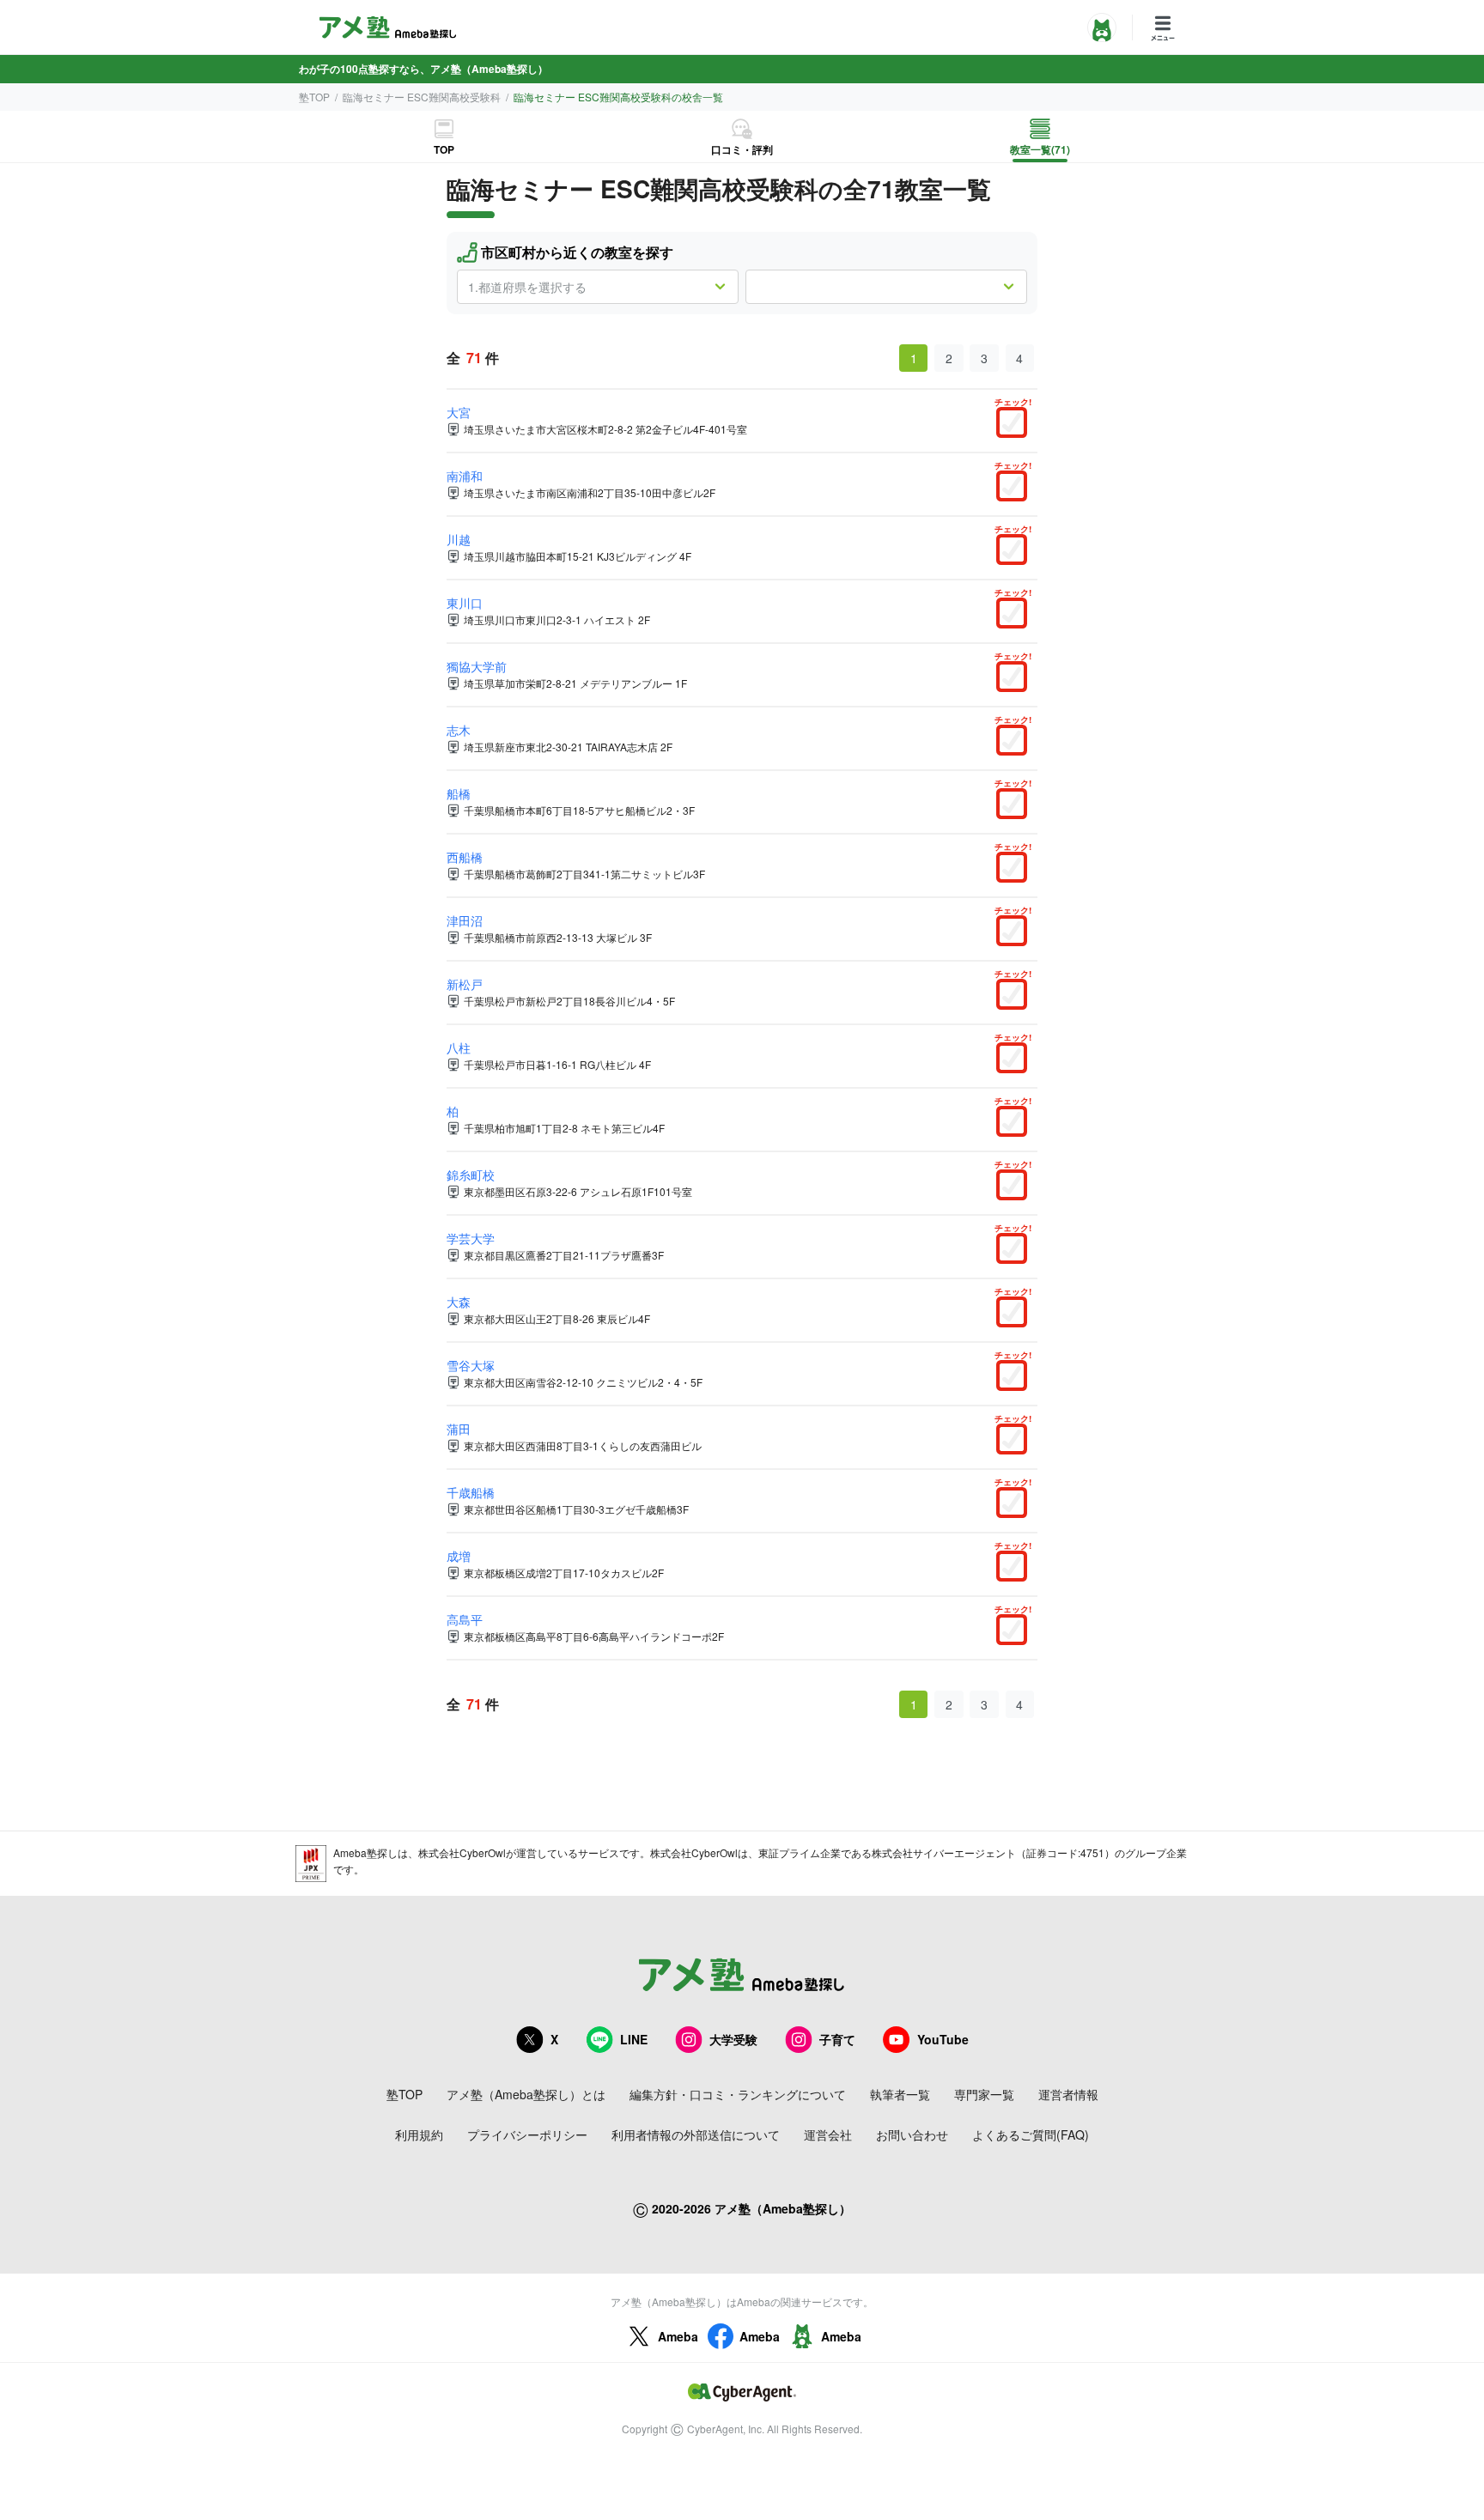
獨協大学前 (477, 666)
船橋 (459, 793)
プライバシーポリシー (527, 2134)
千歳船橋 (471, 1492)
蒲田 (459, 1429)
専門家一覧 (984, 2094)
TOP (444, 149)
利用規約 (419, 2134)
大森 (459, 1302)
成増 (459, 1556)
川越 (459, 539)
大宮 (459, 412)
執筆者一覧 (900, 2094)
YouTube (943, 2039)
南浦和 (465, 476)
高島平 (465, 1619)
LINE (634, 2039)
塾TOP (314, 97)
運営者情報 (1068, 2094)
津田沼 (465, 920)
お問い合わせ (912, 2134)
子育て (837, 2039)
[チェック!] (1016, 424)
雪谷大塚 (471, 1365)
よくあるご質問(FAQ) (1031, 2134)
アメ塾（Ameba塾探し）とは (526, 2094)
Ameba (678, 2336)
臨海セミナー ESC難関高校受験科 (422, 97)
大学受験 (733, 2039)
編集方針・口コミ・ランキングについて (738, 2094)
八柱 (459, 1047)
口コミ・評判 (742, 149)
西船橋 (465, 857)
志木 (459, 730)
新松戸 (465, 984)
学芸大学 (471, 1238)
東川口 (465, 603)
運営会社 (828, 2134)
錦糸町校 (471, 1175)
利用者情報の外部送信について (696, 2134)
